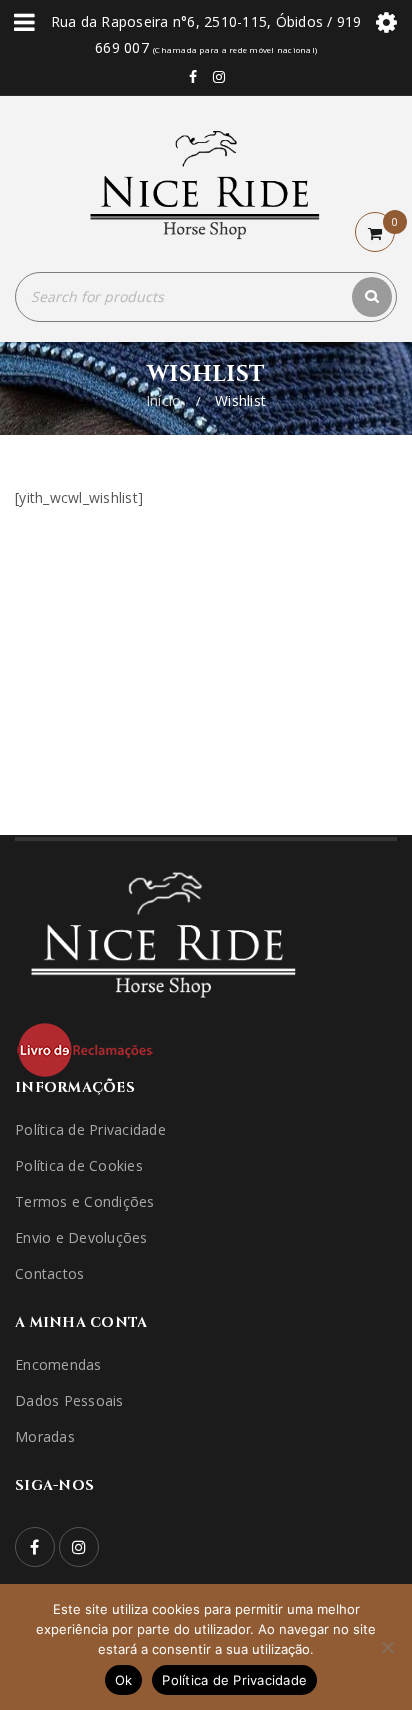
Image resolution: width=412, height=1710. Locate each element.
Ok (124, 1680)
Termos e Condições (85, 1201)
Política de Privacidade (90, 1129)
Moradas (45, 1436)
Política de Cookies (79, 1165)
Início (164, 400)
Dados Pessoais (69, 1400)
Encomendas (58, 1364)
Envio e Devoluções (81, 1237)
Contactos (49, 1273)
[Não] (387, 1647)
